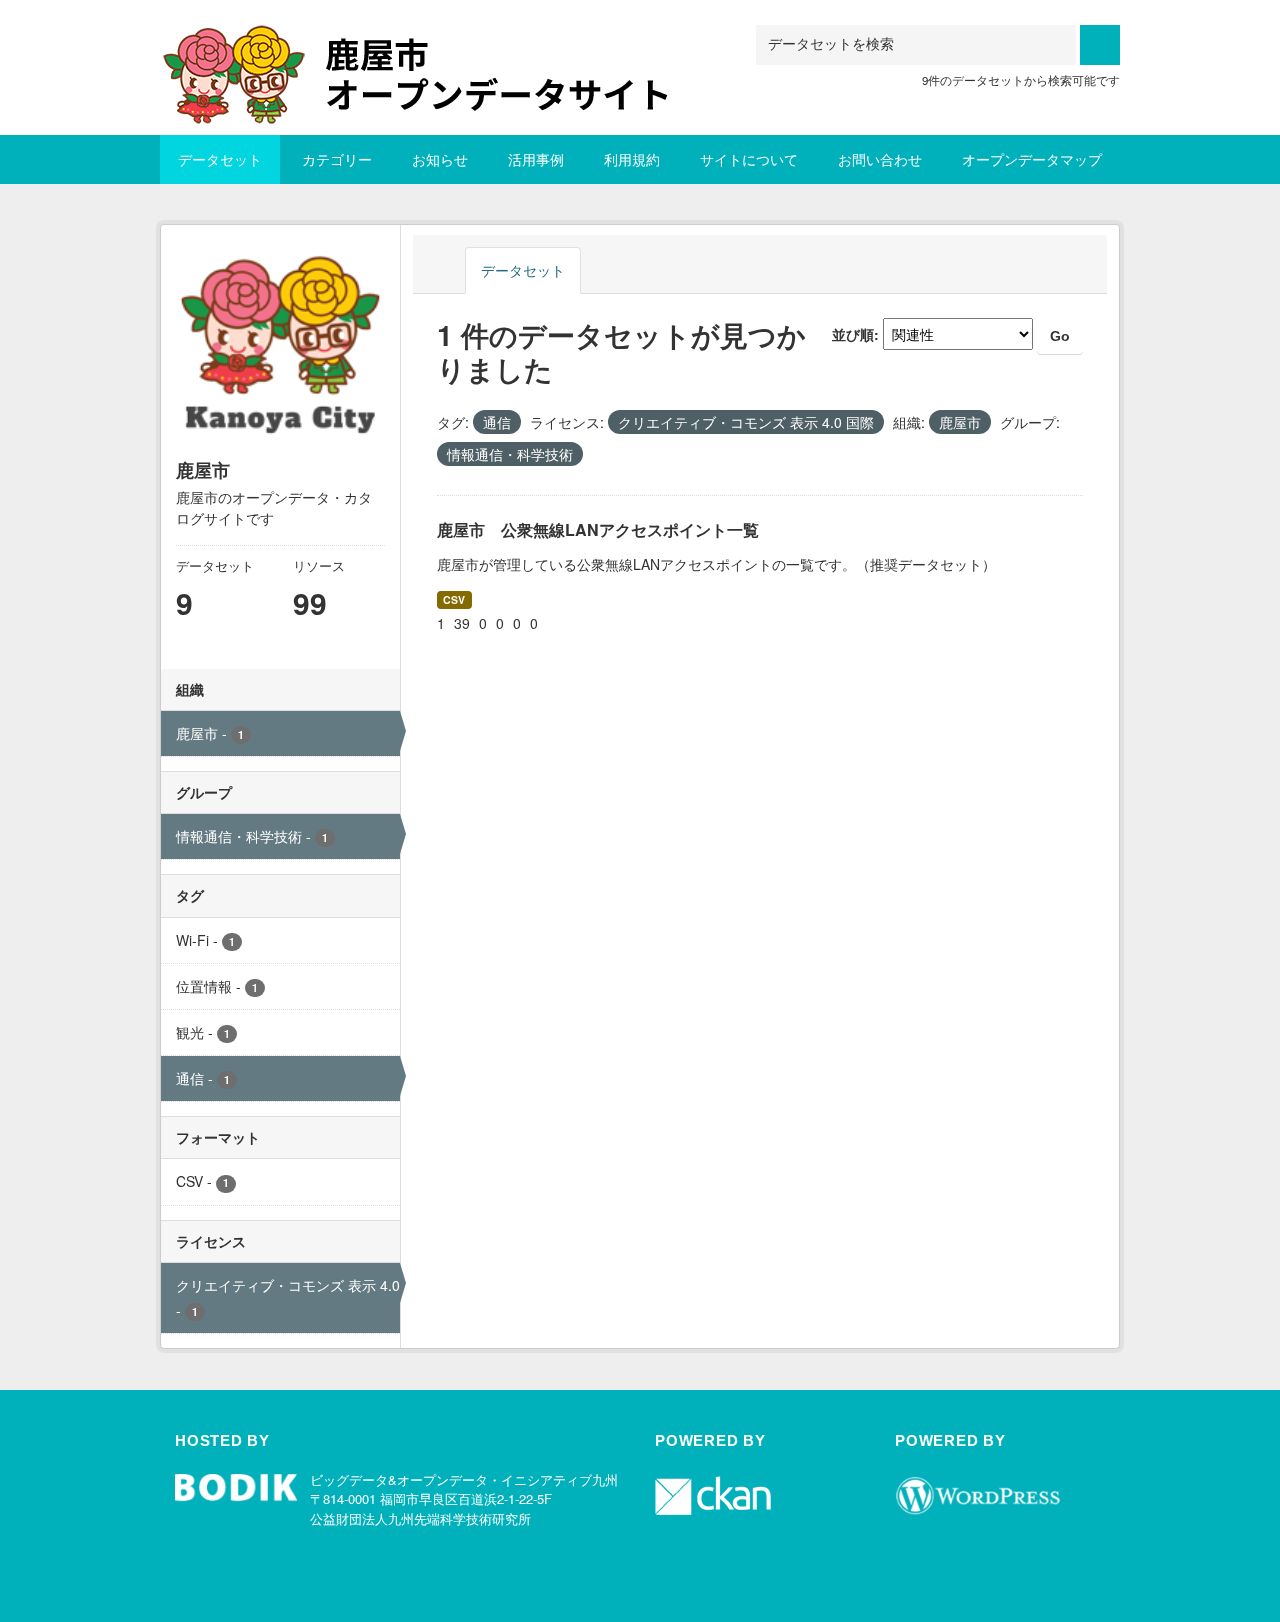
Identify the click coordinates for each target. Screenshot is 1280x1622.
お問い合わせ (880, 159)
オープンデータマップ (1032, 159)
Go (1060, 336)
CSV (454, 599)
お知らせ (440, 159)
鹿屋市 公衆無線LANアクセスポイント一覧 (598, 529)
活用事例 (536, 159)
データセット (220, 159)
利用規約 (632, 159)
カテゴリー (337, 159)
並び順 (853, 334)
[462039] (435, 49)
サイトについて (749, 159)
